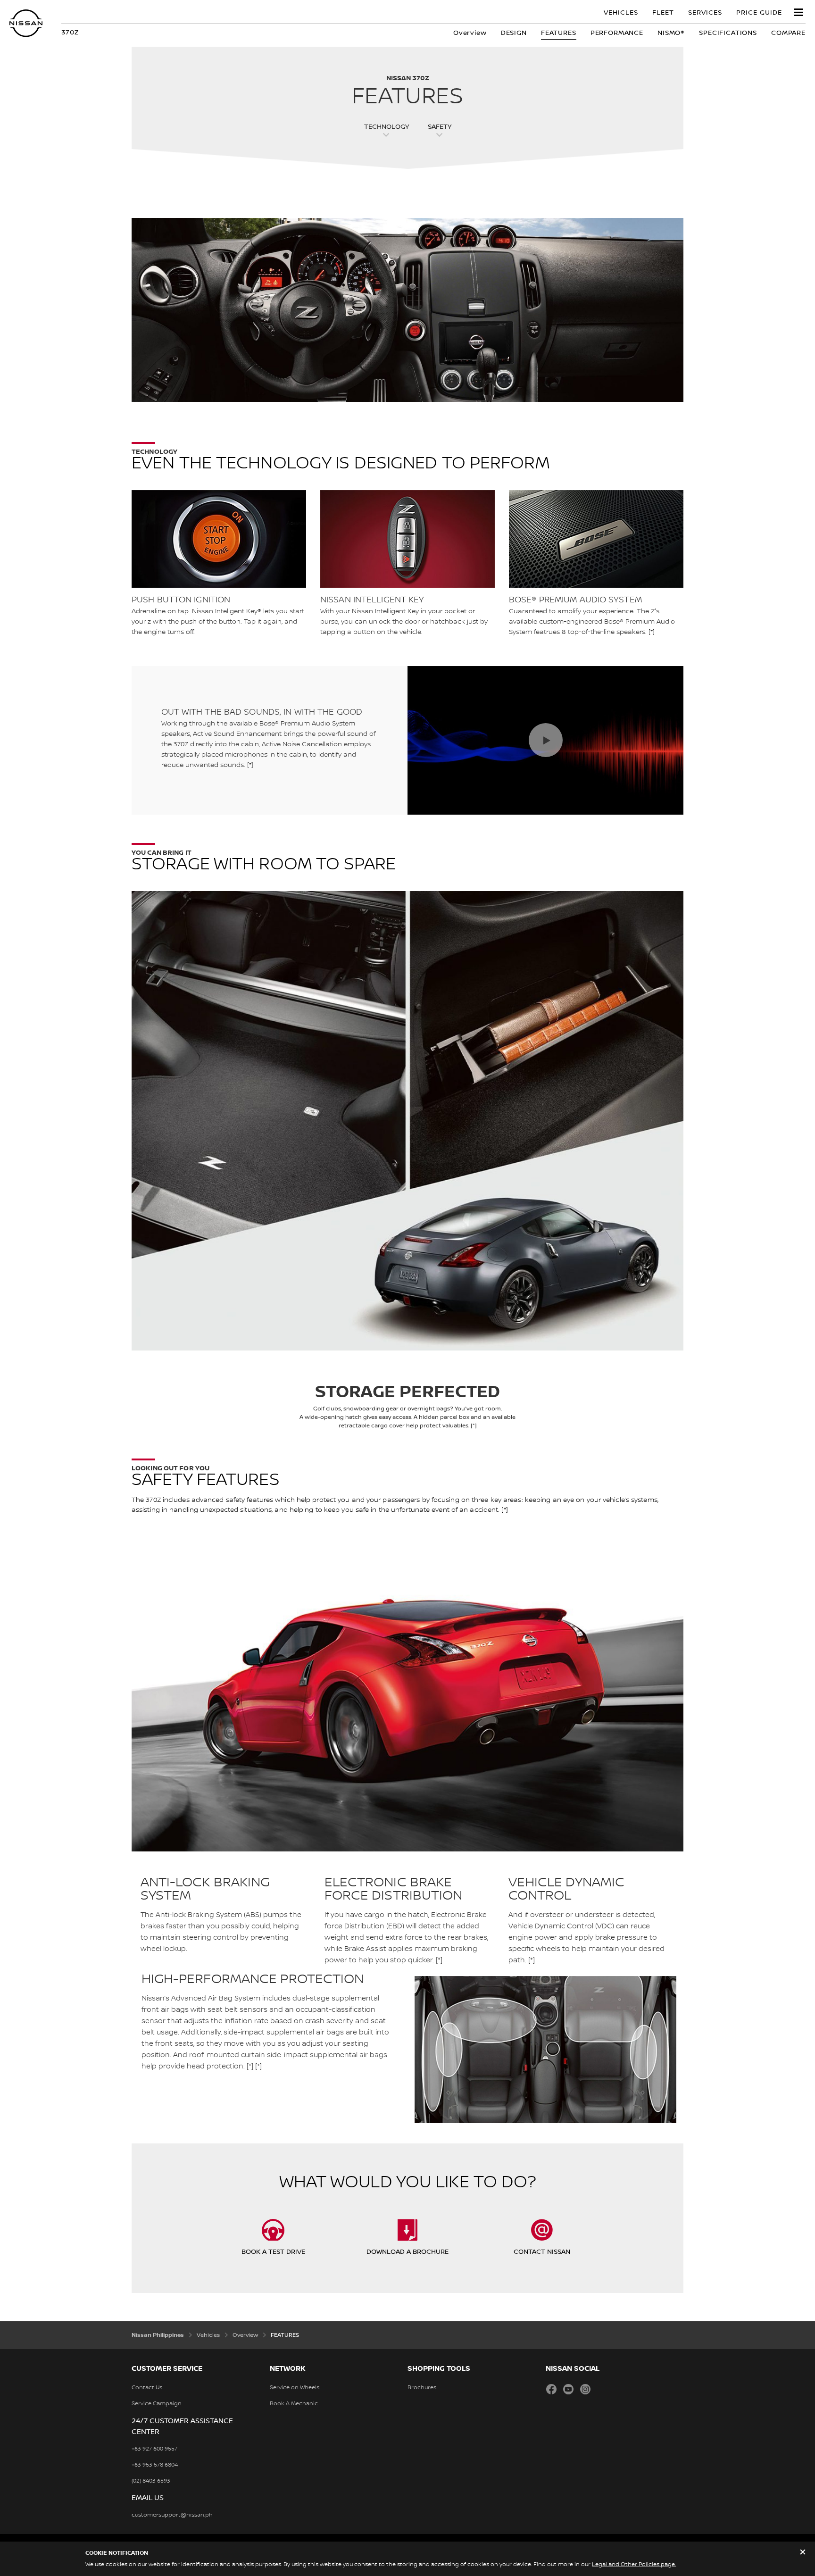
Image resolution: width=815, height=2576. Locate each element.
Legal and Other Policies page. (634, 2564)
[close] (803, 2553)
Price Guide (759, 13)
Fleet (663, 13)
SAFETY (440, 127)
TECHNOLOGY (387, 127)
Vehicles (621, 13)
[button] (798, 12)
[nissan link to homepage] (26, 23)
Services (705, 13)
